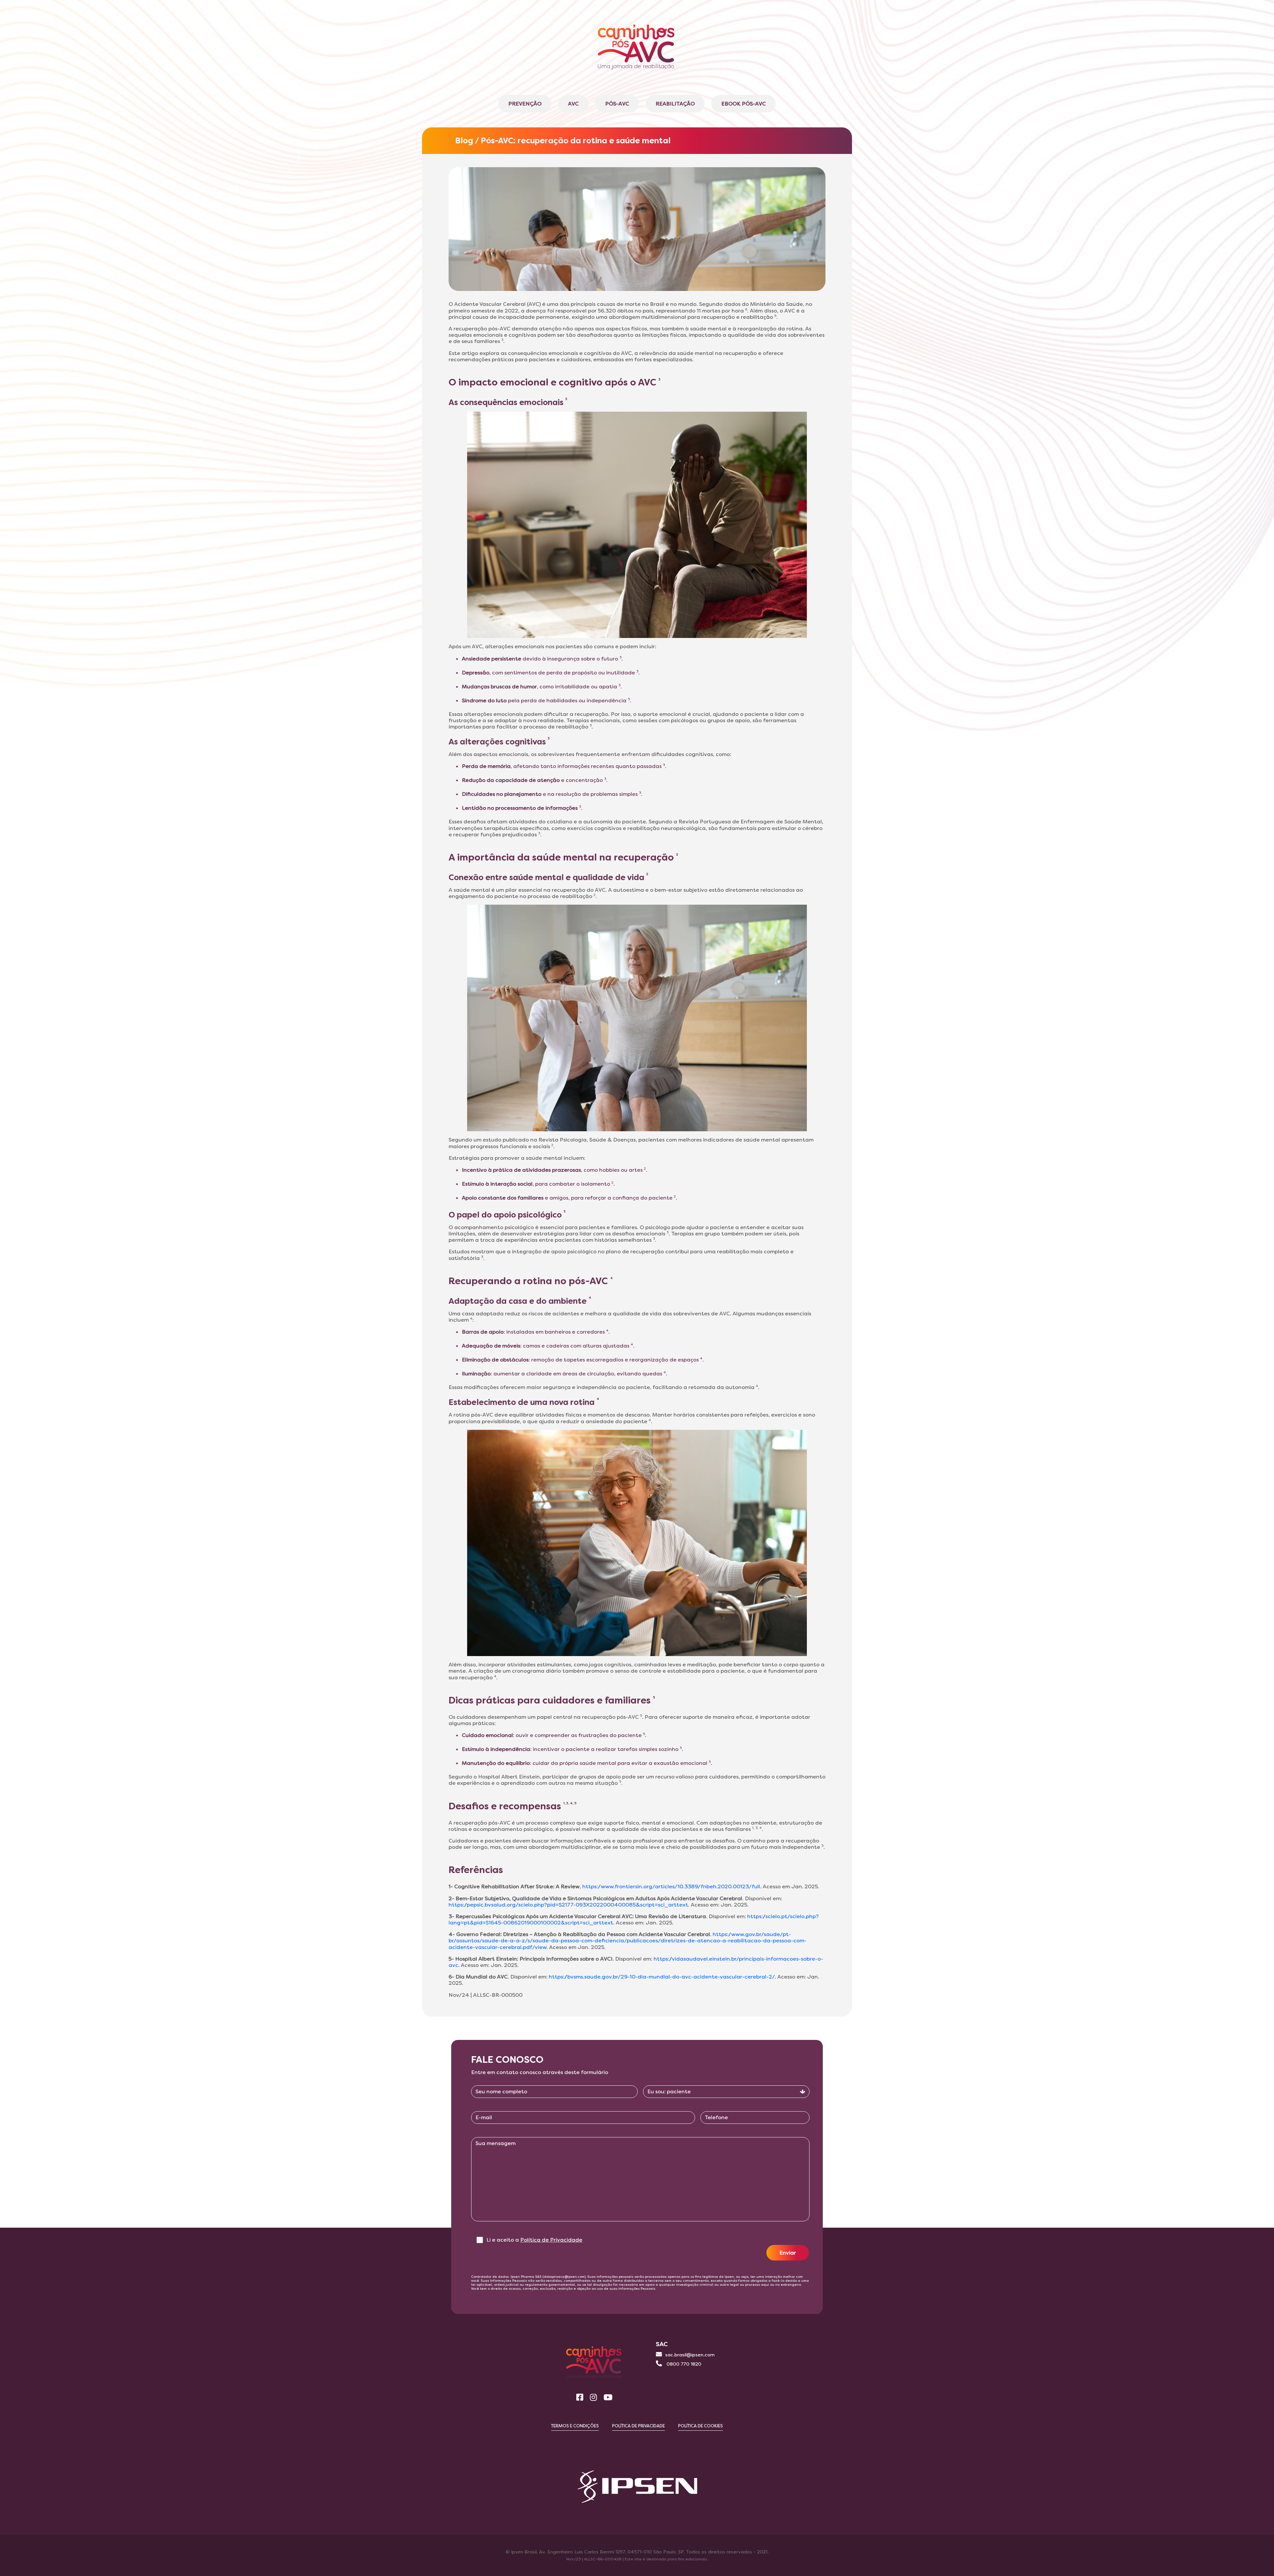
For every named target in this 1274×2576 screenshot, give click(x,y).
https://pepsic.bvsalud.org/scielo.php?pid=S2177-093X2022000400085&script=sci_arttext (568, 1905)
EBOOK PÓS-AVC (743, 104)
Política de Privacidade (551, 2240)
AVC (573, 104)
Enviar (788, 2253)
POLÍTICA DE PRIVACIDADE (638, 2426)
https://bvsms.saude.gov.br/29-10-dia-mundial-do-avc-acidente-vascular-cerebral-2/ (662, 1977)
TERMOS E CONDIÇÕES (575, 2426)
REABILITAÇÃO (675, 104)
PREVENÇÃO (525, 104)
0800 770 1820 (683, 2364)
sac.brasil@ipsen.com (690, 2355)
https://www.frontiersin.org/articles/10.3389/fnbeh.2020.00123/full (671, 1886)
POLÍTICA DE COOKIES (701, 2426)
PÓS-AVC (617, 104)
